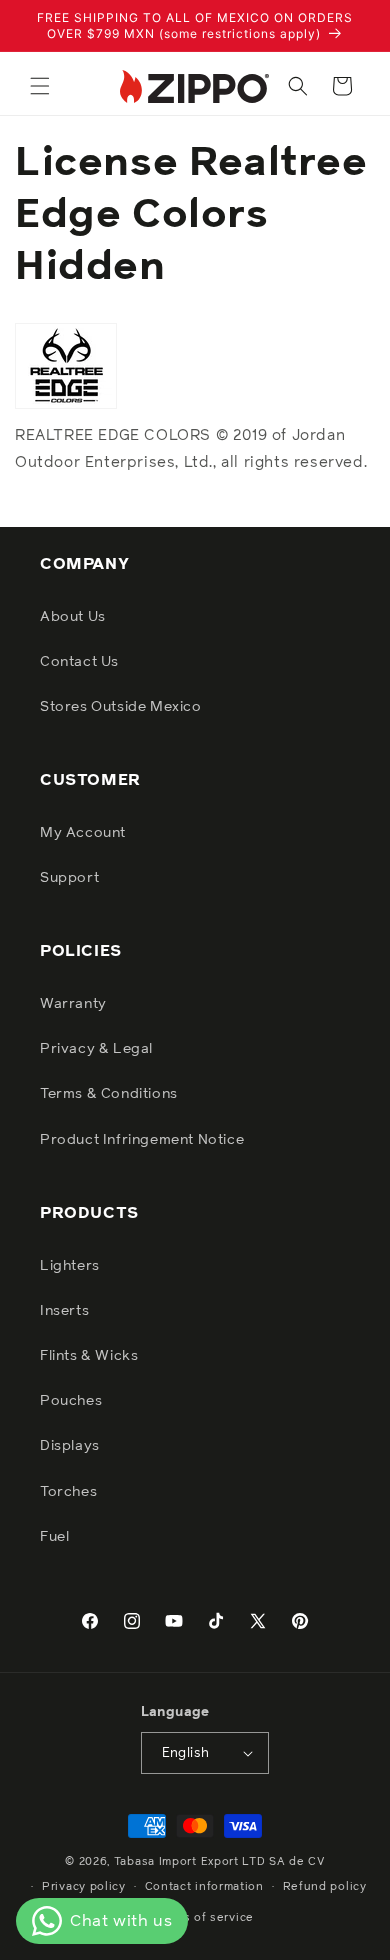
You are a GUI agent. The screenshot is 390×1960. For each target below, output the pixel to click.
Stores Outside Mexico (121, 707)
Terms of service (204, 1917)
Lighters (70, 1266)
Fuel (54, 1537)
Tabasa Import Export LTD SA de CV (219, 1861)
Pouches (71, 1401)
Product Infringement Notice (142, 1140)
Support (69, 878)
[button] (40, 86)
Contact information (204, 1886)
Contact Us (79, 662)
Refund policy (325, 1886)
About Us (73, 617)
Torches (68, 1492)
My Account (83, 833)
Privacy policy (84, 1886)
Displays (70, 1446)
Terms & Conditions (109, 1094)
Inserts (64, 1311)
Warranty (73, 1004)
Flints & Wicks (89, 1356)
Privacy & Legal (96, 1049)
